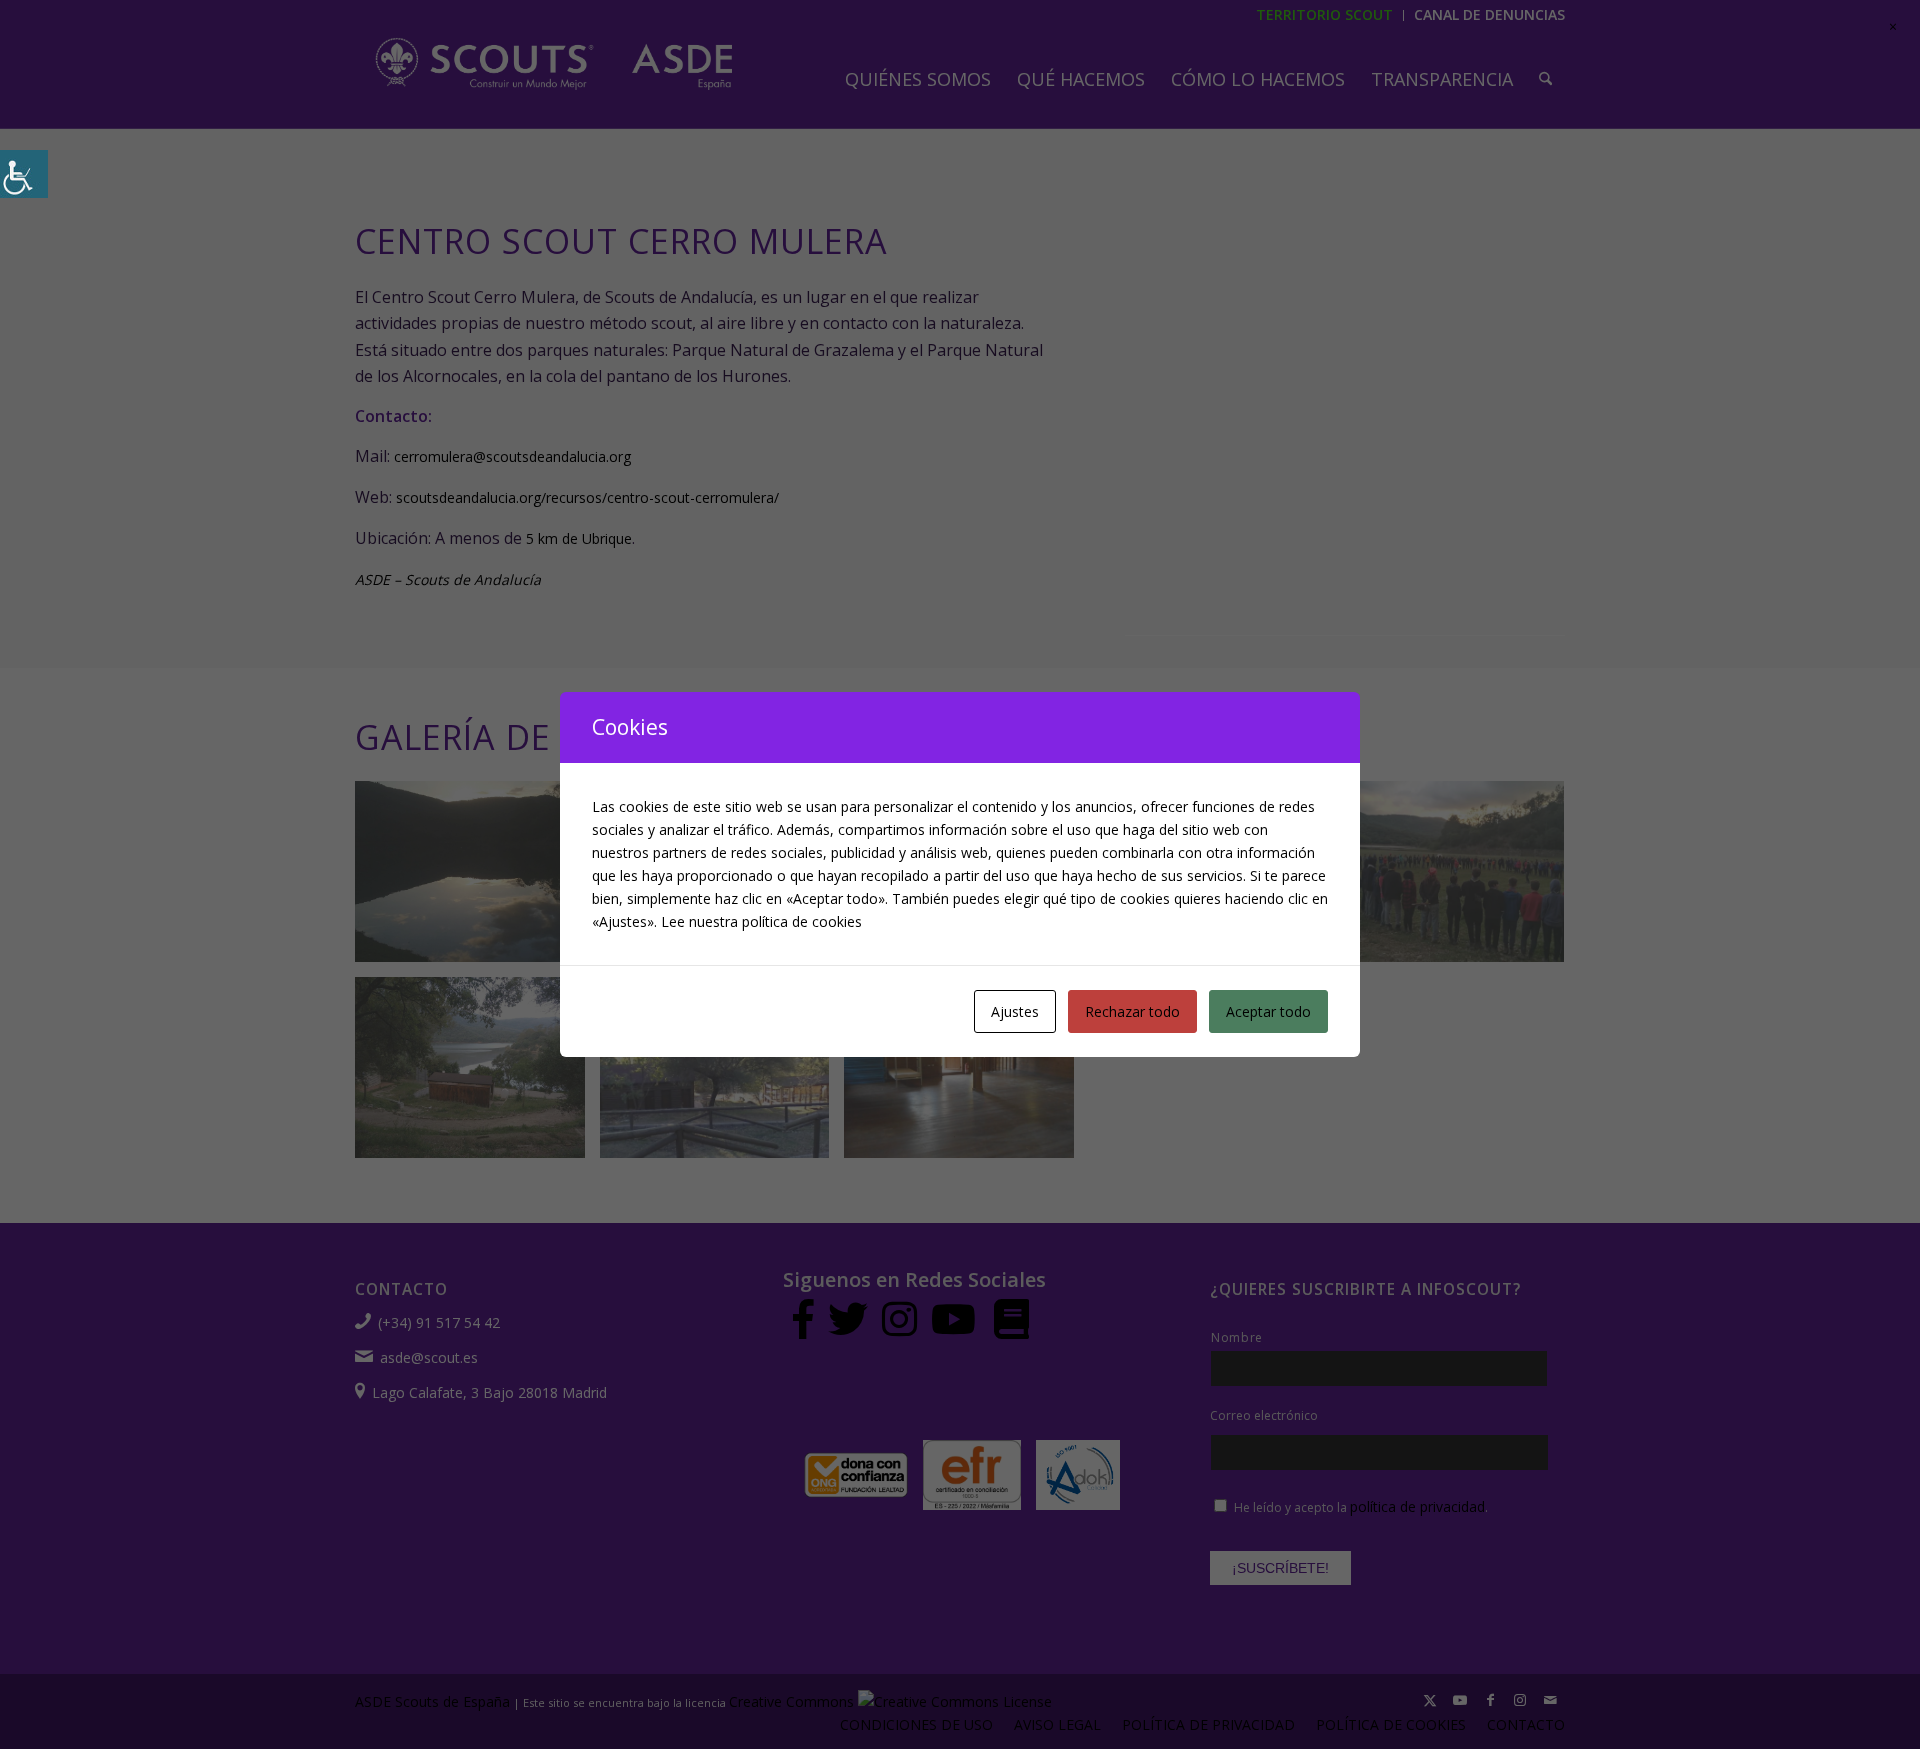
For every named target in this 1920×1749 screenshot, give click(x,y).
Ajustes (1015, 1011)
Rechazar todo (1132, 1011)
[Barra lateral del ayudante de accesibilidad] (24, 174)
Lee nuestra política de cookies (761, 921)
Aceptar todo (1268, 1011)
